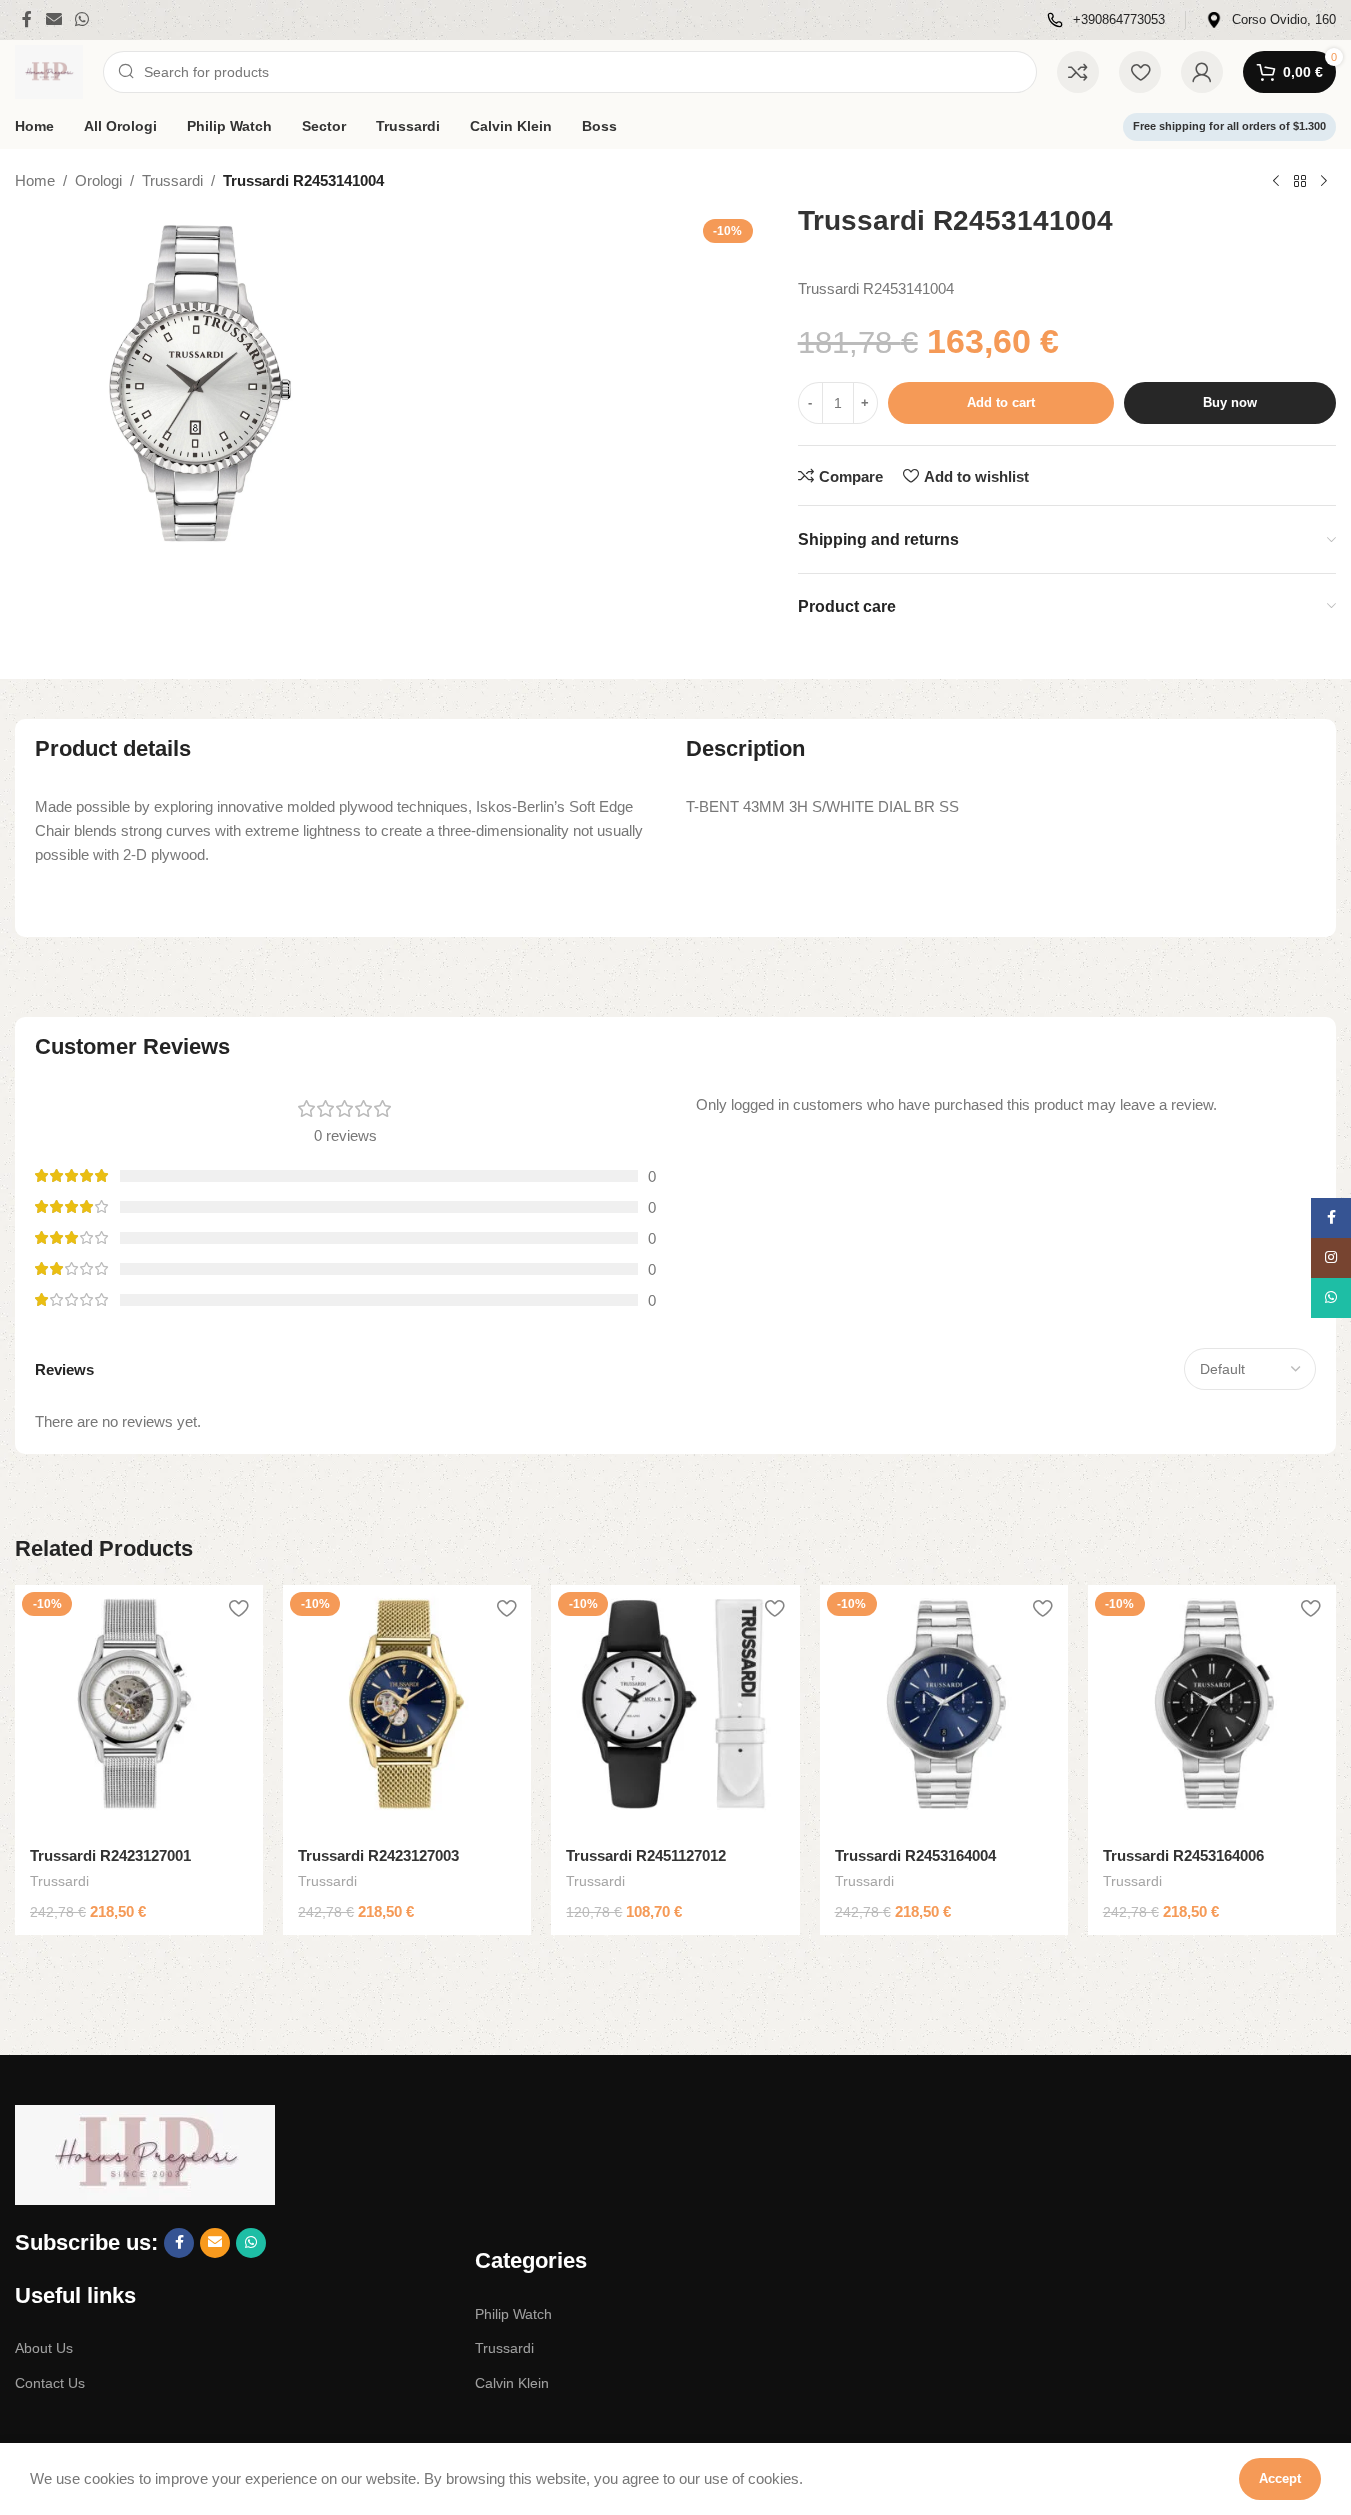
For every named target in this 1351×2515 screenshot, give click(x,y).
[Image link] (145, 2153)
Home (35, 180)
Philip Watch (513, 2314)
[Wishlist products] (1140, 72)
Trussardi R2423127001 (110, 1855)
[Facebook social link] (27, 19)
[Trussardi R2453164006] (1212, 1709)
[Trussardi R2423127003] (407, 1709)
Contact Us (50, 2383)
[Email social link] (53, 19)
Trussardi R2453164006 (1183, 1855)
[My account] (1202, 72)
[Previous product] (1276, 182)
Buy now (1230, 402)
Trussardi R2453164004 (915, 1855)
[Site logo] (49, 70)
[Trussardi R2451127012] (675, 1709)
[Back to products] (1300, 182)
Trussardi (172, 180)
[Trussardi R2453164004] (944, 1709)
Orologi (98, 180)
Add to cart (1001, 402)
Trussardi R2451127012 (646, 1855)
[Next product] (1324, 182)
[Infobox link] (1106, 20)
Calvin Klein (512, 2383)
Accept (1280, 2478)
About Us (44, 2348)
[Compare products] (1078, 72)
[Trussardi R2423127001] (139, 1709)
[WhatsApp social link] (81, 19)
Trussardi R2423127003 (378, 1855)
